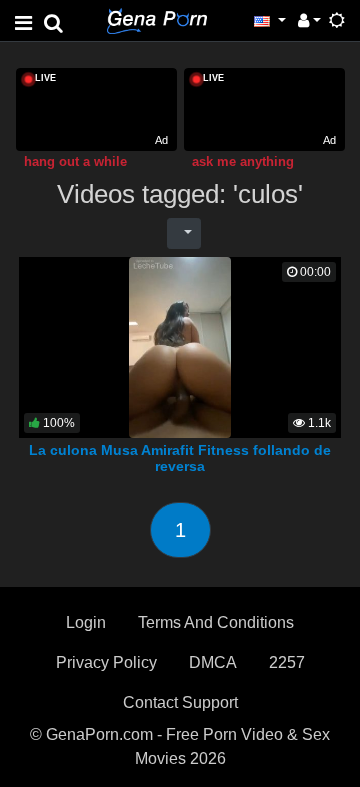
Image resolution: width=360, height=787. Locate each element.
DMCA (213, 662)
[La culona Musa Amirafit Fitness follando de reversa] (180, 345)
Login (86, 622)
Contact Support (180, 702)
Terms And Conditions (216, 622)
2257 (287, 662)
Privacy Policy (106, 662)
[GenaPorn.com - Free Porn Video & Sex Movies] (157, 19)
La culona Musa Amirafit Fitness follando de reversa (180, 458)
